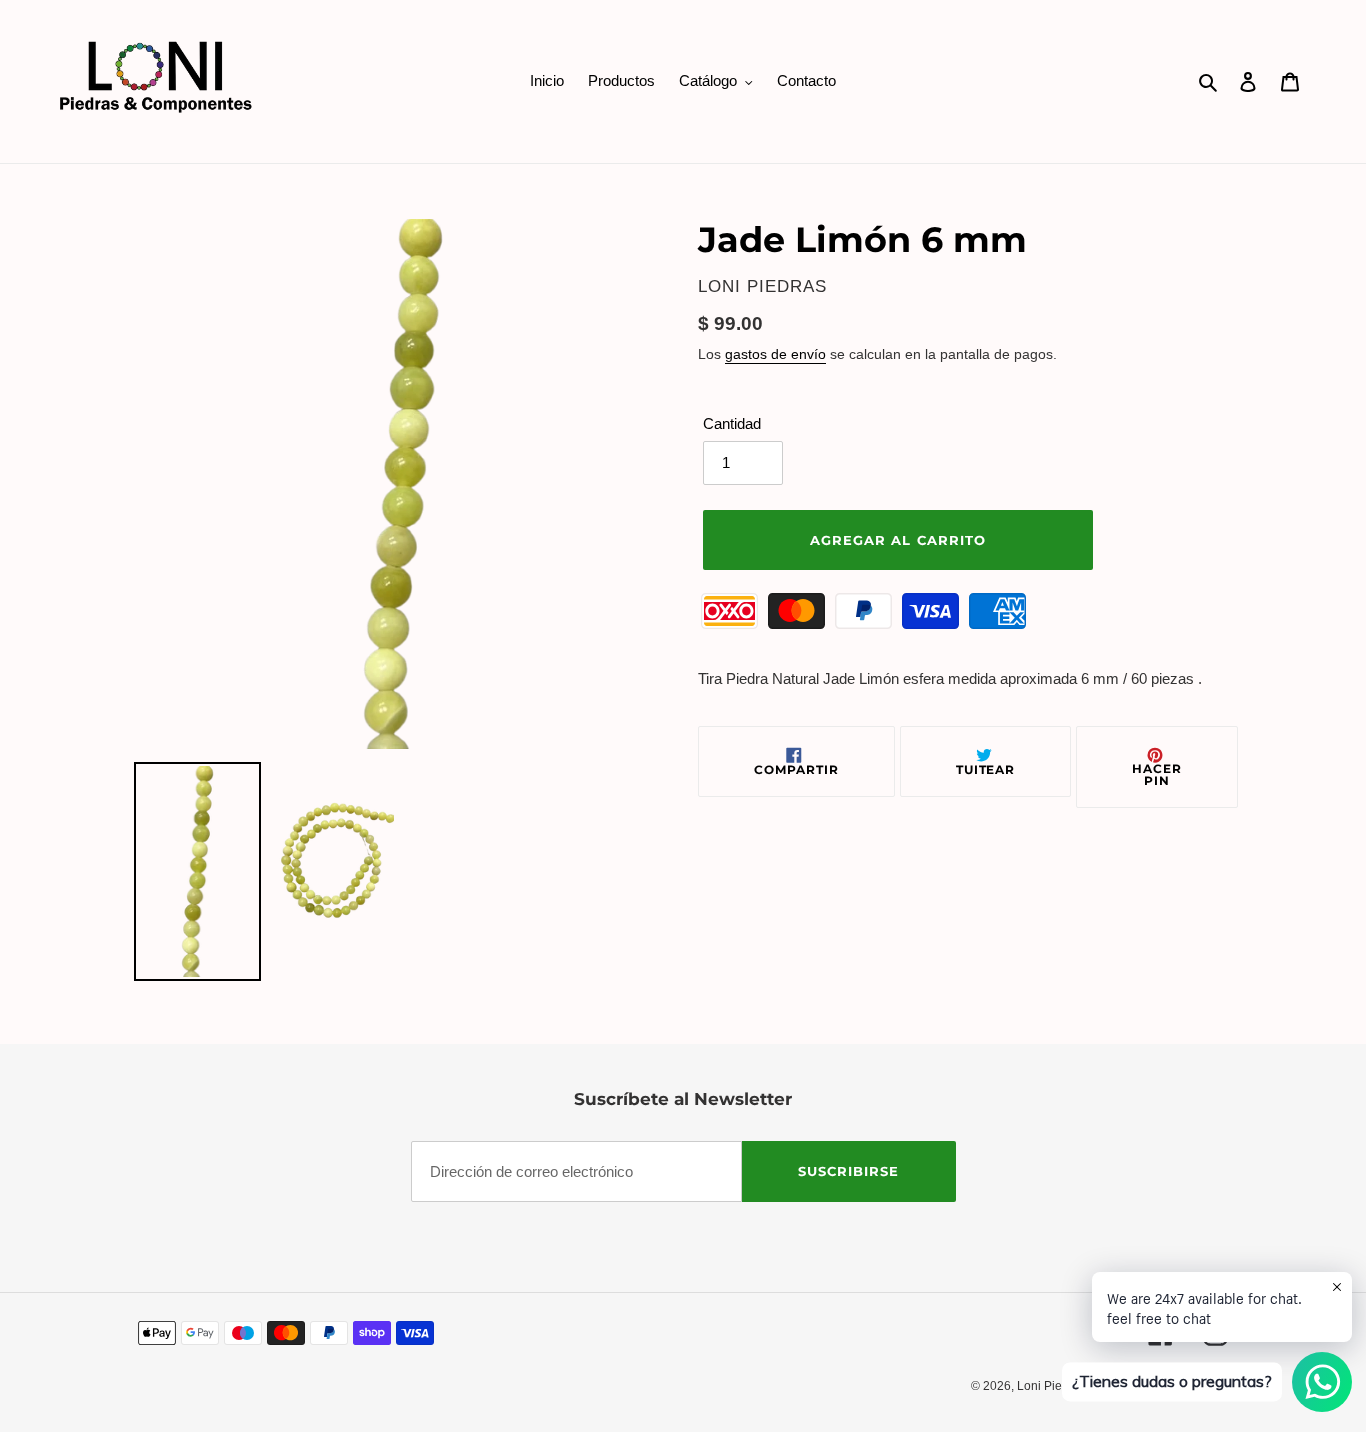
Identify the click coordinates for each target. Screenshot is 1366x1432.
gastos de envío (775, 354)
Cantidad (732, 423)
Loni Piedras (1051, 1386)
